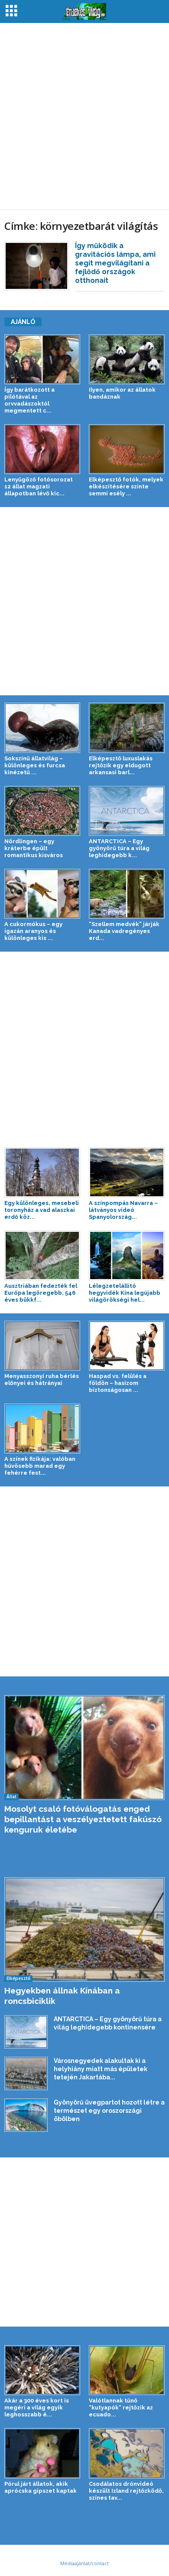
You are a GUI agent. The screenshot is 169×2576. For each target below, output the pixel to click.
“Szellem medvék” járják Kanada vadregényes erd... (124, 931)
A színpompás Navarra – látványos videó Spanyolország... (123, 1210)
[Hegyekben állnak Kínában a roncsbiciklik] (84, 1930)
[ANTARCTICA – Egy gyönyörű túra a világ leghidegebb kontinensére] (127, 811)
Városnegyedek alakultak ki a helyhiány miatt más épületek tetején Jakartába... (101, 2069)
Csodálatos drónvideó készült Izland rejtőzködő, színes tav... (126, 2491)
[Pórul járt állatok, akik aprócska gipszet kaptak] (42, 2453)
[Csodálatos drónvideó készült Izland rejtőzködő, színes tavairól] (127, 2453)
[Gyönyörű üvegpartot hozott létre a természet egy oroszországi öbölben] (26, 2115)
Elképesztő (18, 1978)
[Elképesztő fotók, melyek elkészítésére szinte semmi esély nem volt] (127, 449)
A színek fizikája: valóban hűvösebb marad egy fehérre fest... (40, 1466)
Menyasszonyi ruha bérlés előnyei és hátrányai (42, 1380)
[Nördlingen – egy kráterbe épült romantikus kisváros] (42, 811)
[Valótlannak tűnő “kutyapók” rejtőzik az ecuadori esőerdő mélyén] (127, 2370)
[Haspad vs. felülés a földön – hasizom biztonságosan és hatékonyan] (127, 1346)
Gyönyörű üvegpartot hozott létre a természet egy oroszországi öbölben (109, 2111)
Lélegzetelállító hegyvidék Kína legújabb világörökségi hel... (125, 1293)
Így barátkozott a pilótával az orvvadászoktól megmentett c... (29, 400)
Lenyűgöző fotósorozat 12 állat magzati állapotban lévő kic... (39, 486)
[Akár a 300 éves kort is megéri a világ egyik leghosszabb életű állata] (42, 2370)
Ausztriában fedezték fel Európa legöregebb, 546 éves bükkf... (41, 1293)
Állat (11, 1797)
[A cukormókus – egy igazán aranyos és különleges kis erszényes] (42, 894)
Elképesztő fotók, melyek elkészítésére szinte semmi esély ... (126, 486)
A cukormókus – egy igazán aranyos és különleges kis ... (33, 931)
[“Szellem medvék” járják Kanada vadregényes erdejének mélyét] (127, 894)
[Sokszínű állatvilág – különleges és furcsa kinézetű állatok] (42, 728)
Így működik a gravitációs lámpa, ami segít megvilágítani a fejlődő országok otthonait (115, 263)
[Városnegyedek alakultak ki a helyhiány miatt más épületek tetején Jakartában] (26, 2073)
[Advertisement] (84, 116)
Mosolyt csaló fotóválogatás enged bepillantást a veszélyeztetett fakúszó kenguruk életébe (83, 1819)
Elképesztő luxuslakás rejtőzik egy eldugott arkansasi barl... (121, 765)
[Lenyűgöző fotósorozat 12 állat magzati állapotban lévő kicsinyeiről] (42, 449)
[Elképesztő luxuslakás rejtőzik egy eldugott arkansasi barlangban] (127, 728)
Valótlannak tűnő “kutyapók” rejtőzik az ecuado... (121, 2407)
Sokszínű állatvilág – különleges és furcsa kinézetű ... (35, 765)
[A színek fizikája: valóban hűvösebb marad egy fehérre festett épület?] (42, 1429)
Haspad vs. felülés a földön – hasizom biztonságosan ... (118, 1383)
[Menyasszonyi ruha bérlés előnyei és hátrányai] (42, 1346)
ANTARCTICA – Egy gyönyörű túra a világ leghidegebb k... (119, 848)
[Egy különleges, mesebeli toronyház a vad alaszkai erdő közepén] (42, 1172)
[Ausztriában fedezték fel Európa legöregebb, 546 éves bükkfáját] (42, 1255)
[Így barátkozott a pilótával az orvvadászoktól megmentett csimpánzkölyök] (42, 359)
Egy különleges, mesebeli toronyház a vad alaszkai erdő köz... (42, 1210)
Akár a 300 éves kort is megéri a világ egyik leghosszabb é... (37, 2407)
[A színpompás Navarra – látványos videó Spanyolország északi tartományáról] (127, 1172)
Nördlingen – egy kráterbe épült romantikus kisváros (34, 848)
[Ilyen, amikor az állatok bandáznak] (127, 359)
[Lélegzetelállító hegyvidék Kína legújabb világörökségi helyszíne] (127, 1255)
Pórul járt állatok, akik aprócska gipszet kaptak (41, 2487)
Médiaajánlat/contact (84, 2563)
